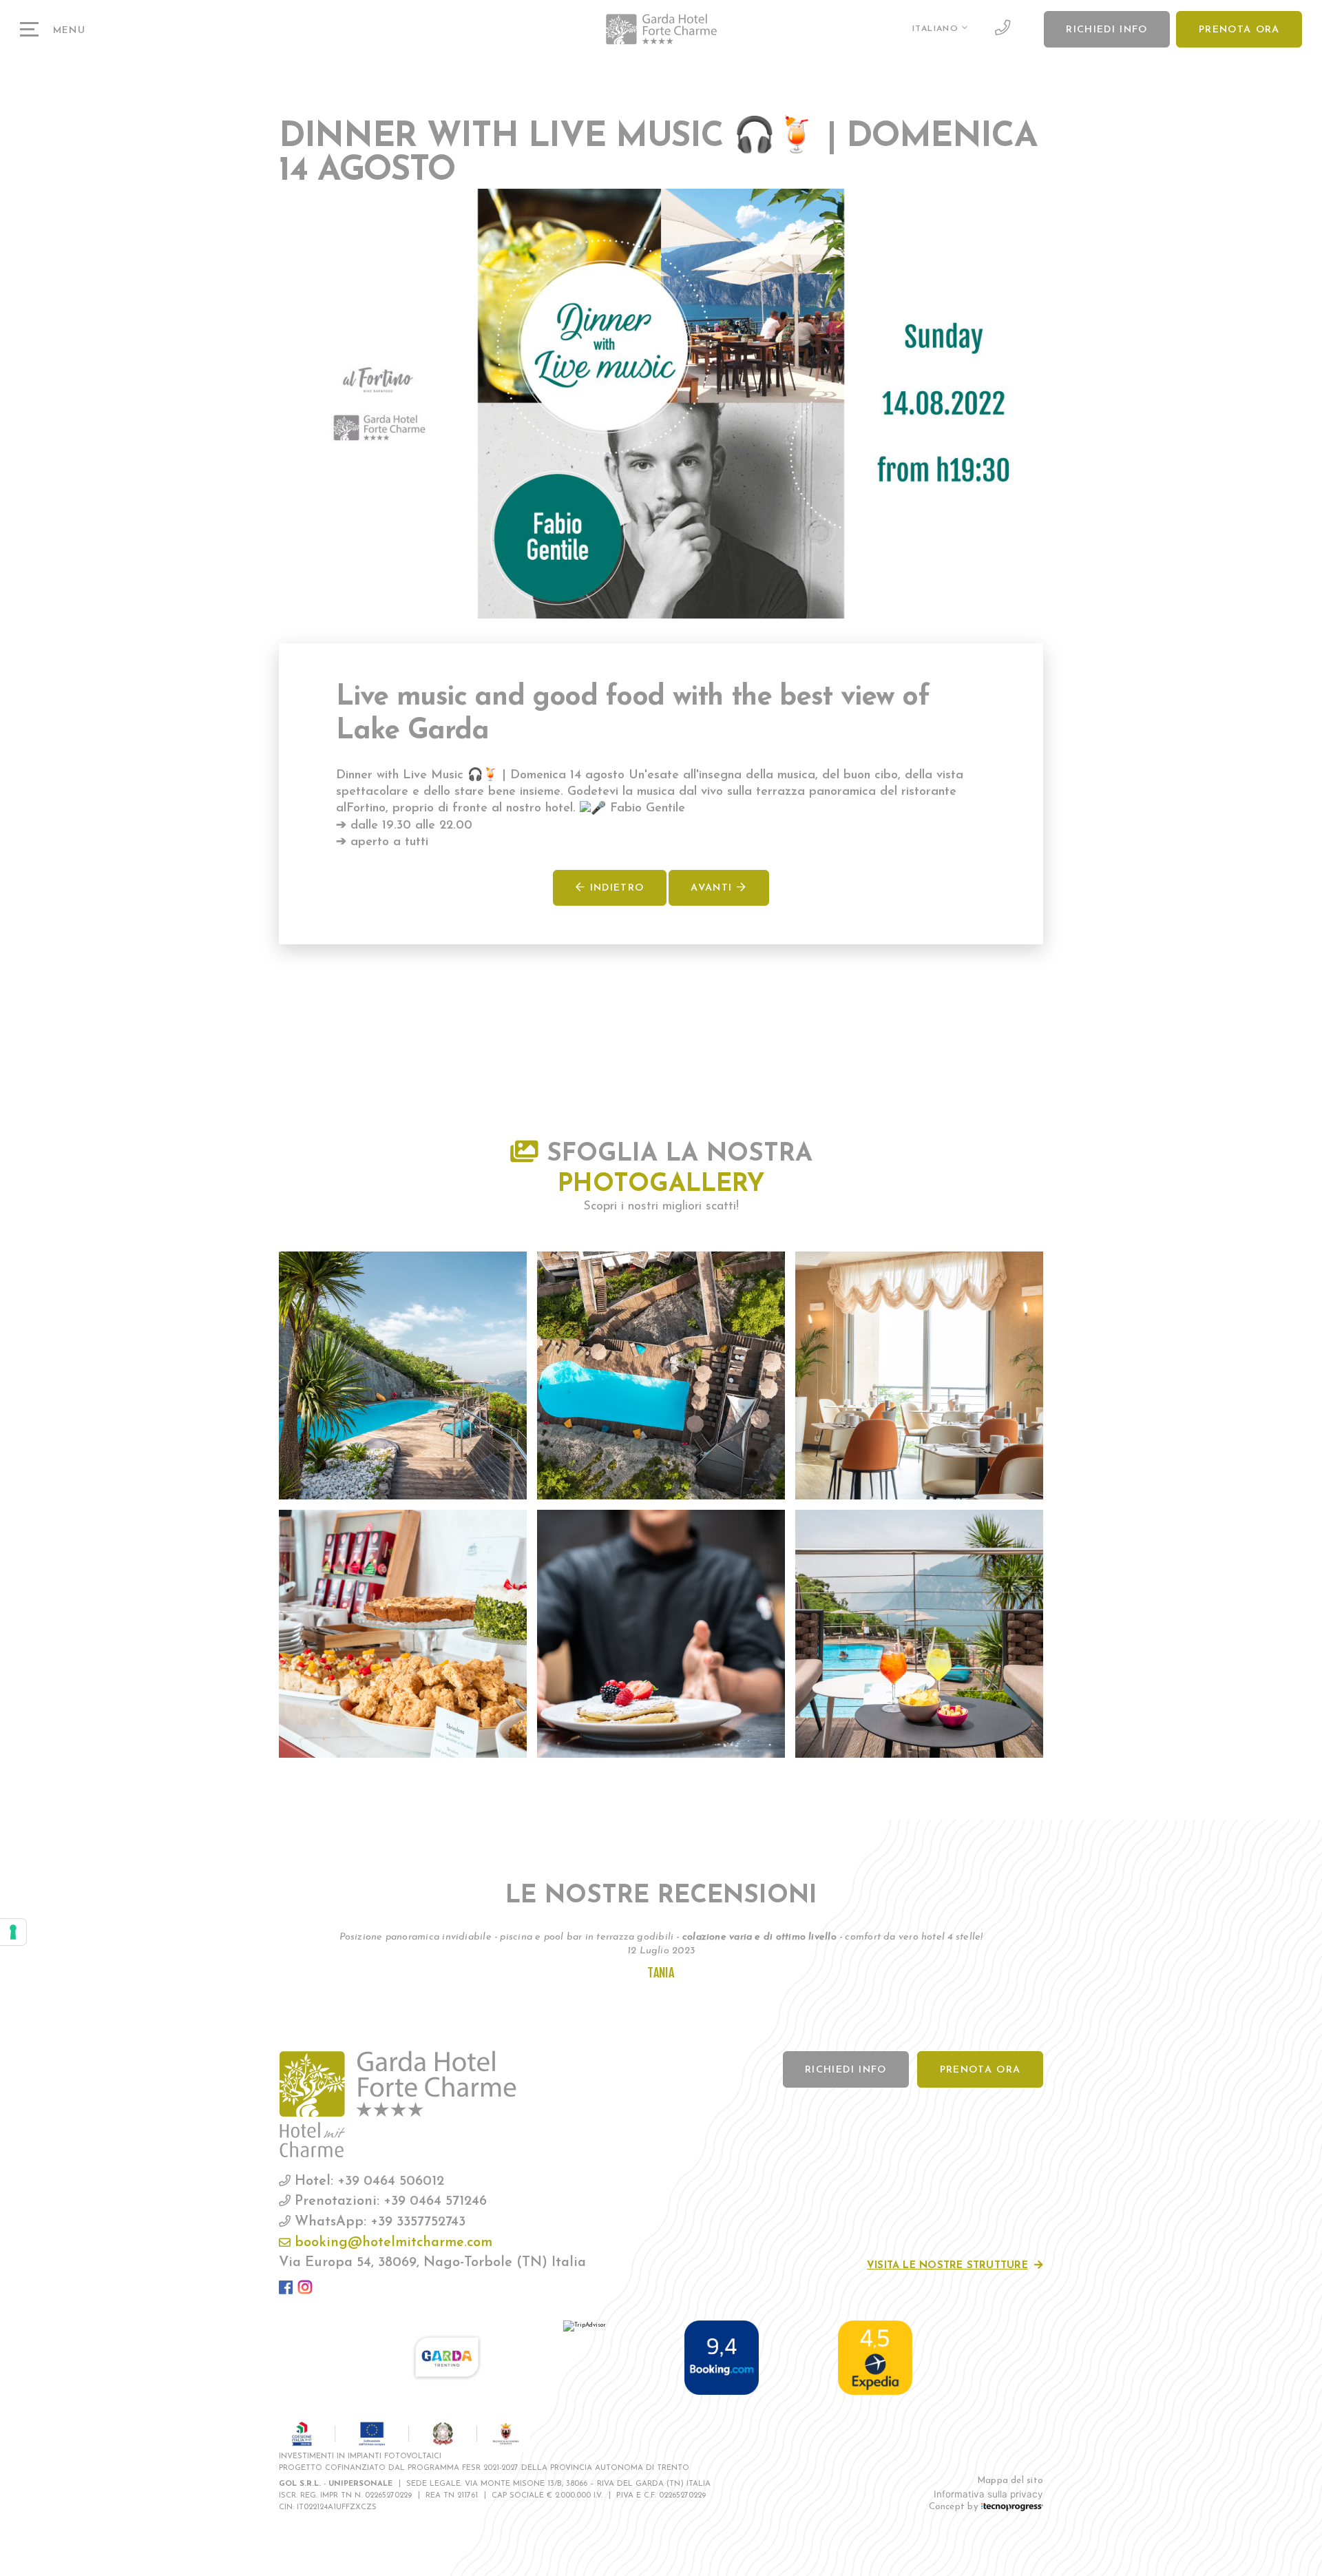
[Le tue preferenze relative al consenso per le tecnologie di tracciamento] (13, 1932)
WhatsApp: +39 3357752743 (378, 2222)
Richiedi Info (1107, 30)
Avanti (713, 888)
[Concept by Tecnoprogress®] (1012, 2507)
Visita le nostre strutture (947, 2266)
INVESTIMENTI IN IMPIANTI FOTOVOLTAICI (360, 2456)
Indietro (615, 888)
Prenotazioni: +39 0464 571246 (389, 2201)
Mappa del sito (1010, 2481)
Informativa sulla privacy (988, 2494)
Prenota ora (1239, 30)
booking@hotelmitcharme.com (391, 2243)
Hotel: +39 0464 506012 (367, 2181)
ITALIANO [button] (937, 29)
